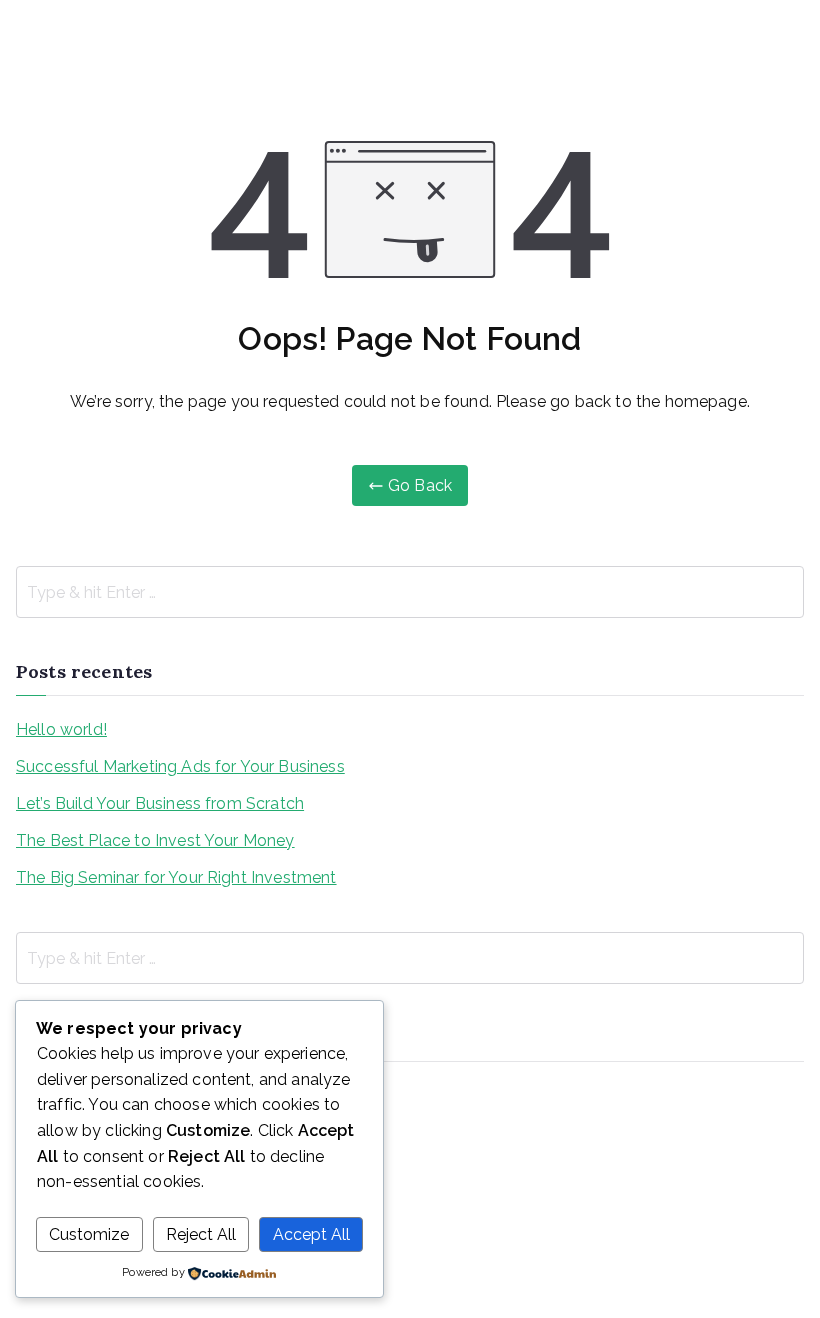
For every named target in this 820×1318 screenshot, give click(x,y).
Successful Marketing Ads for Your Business (180, 766)
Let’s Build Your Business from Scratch (160, 803)
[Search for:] (410, 592)
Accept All (311, 1234)
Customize (89, 1234)
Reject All (201, 1234)
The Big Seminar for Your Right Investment (176, 877)
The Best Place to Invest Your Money (155, 840)
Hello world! (61, 729)
